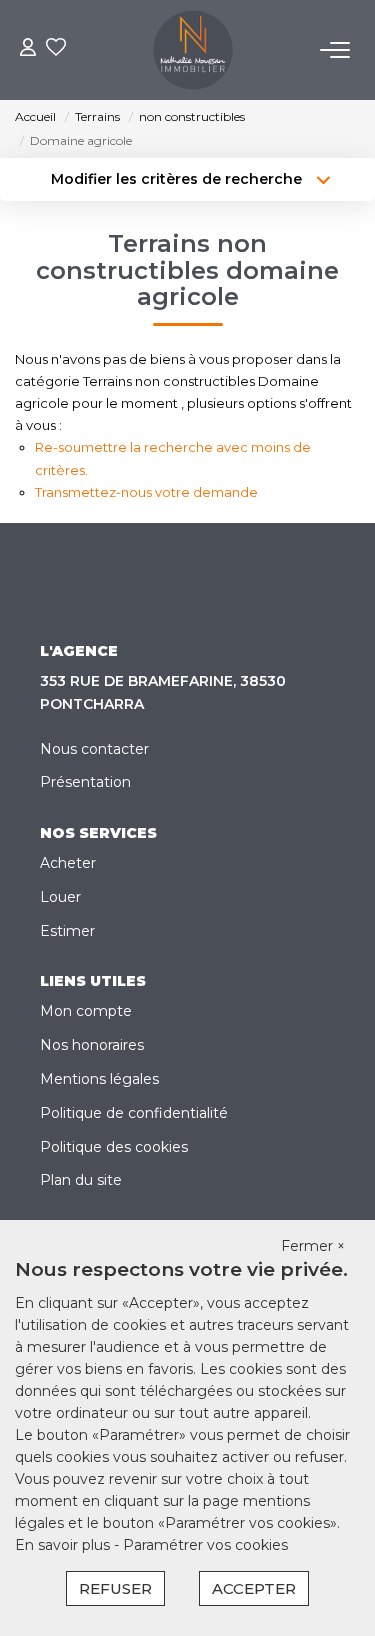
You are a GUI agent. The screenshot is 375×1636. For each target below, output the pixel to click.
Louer (60, 897)
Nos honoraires (92, 1045)
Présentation (85, 782)
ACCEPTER (254, 1588)
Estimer (67, 931)
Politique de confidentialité (134, 1113)
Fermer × (313, 1246)
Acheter (68, 863)
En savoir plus (64, 1545)
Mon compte (86, 1011)
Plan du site (81, 1180)
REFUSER (115, 1588)
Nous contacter (94, 749)
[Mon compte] (28, 49)
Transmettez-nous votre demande (146, 492)
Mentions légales (99, 1079)
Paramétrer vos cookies (205, 1545)
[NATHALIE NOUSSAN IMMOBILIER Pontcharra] (192, 50)
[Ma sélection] (56, 49)
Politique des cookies (114, 1147)
